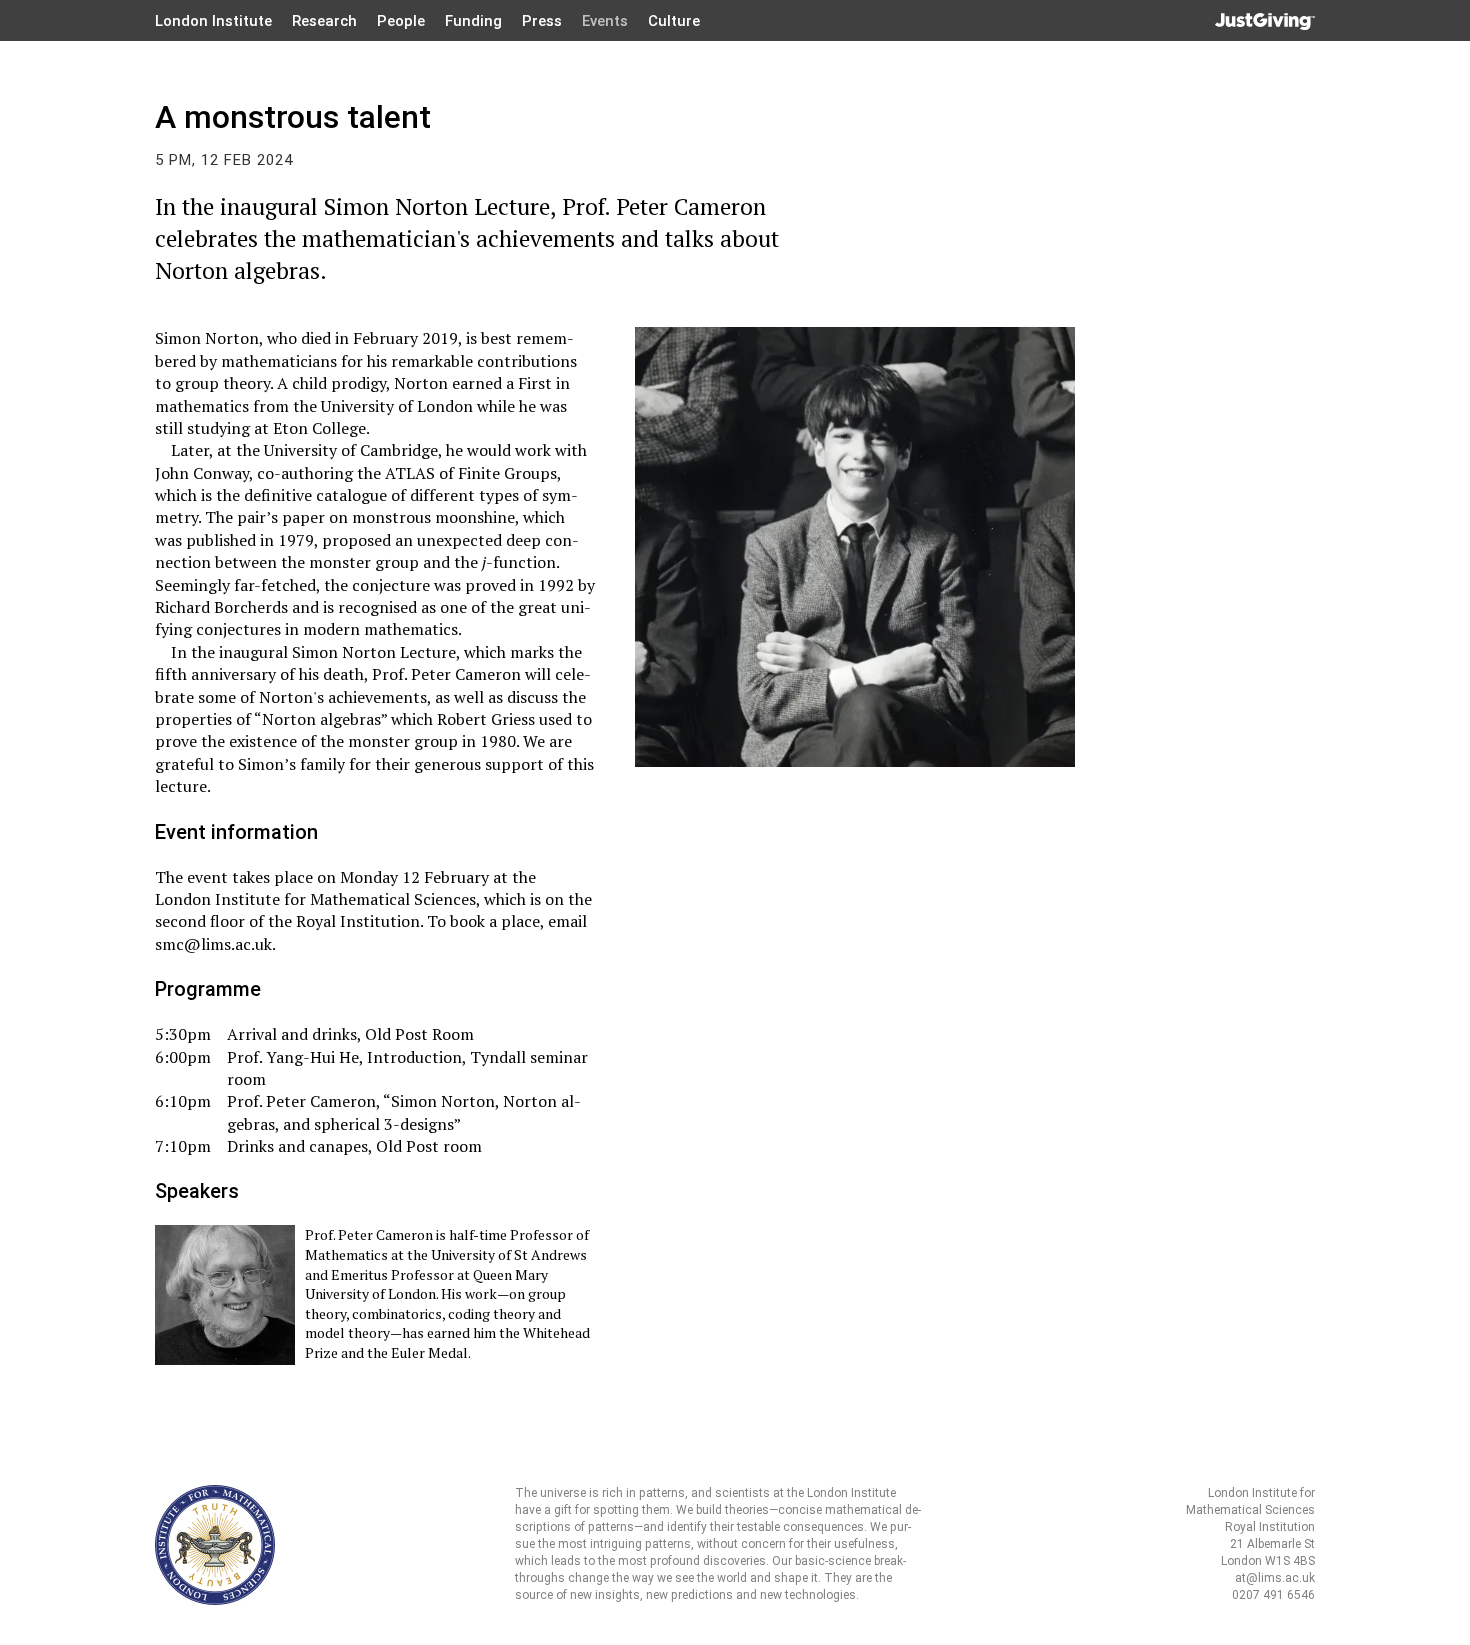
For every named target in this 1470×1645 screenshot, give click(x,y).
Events (605, 21)
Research (324, 21)
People (401, 21)
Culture (674, 21)
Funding (473, 21)
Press (542, 21)
